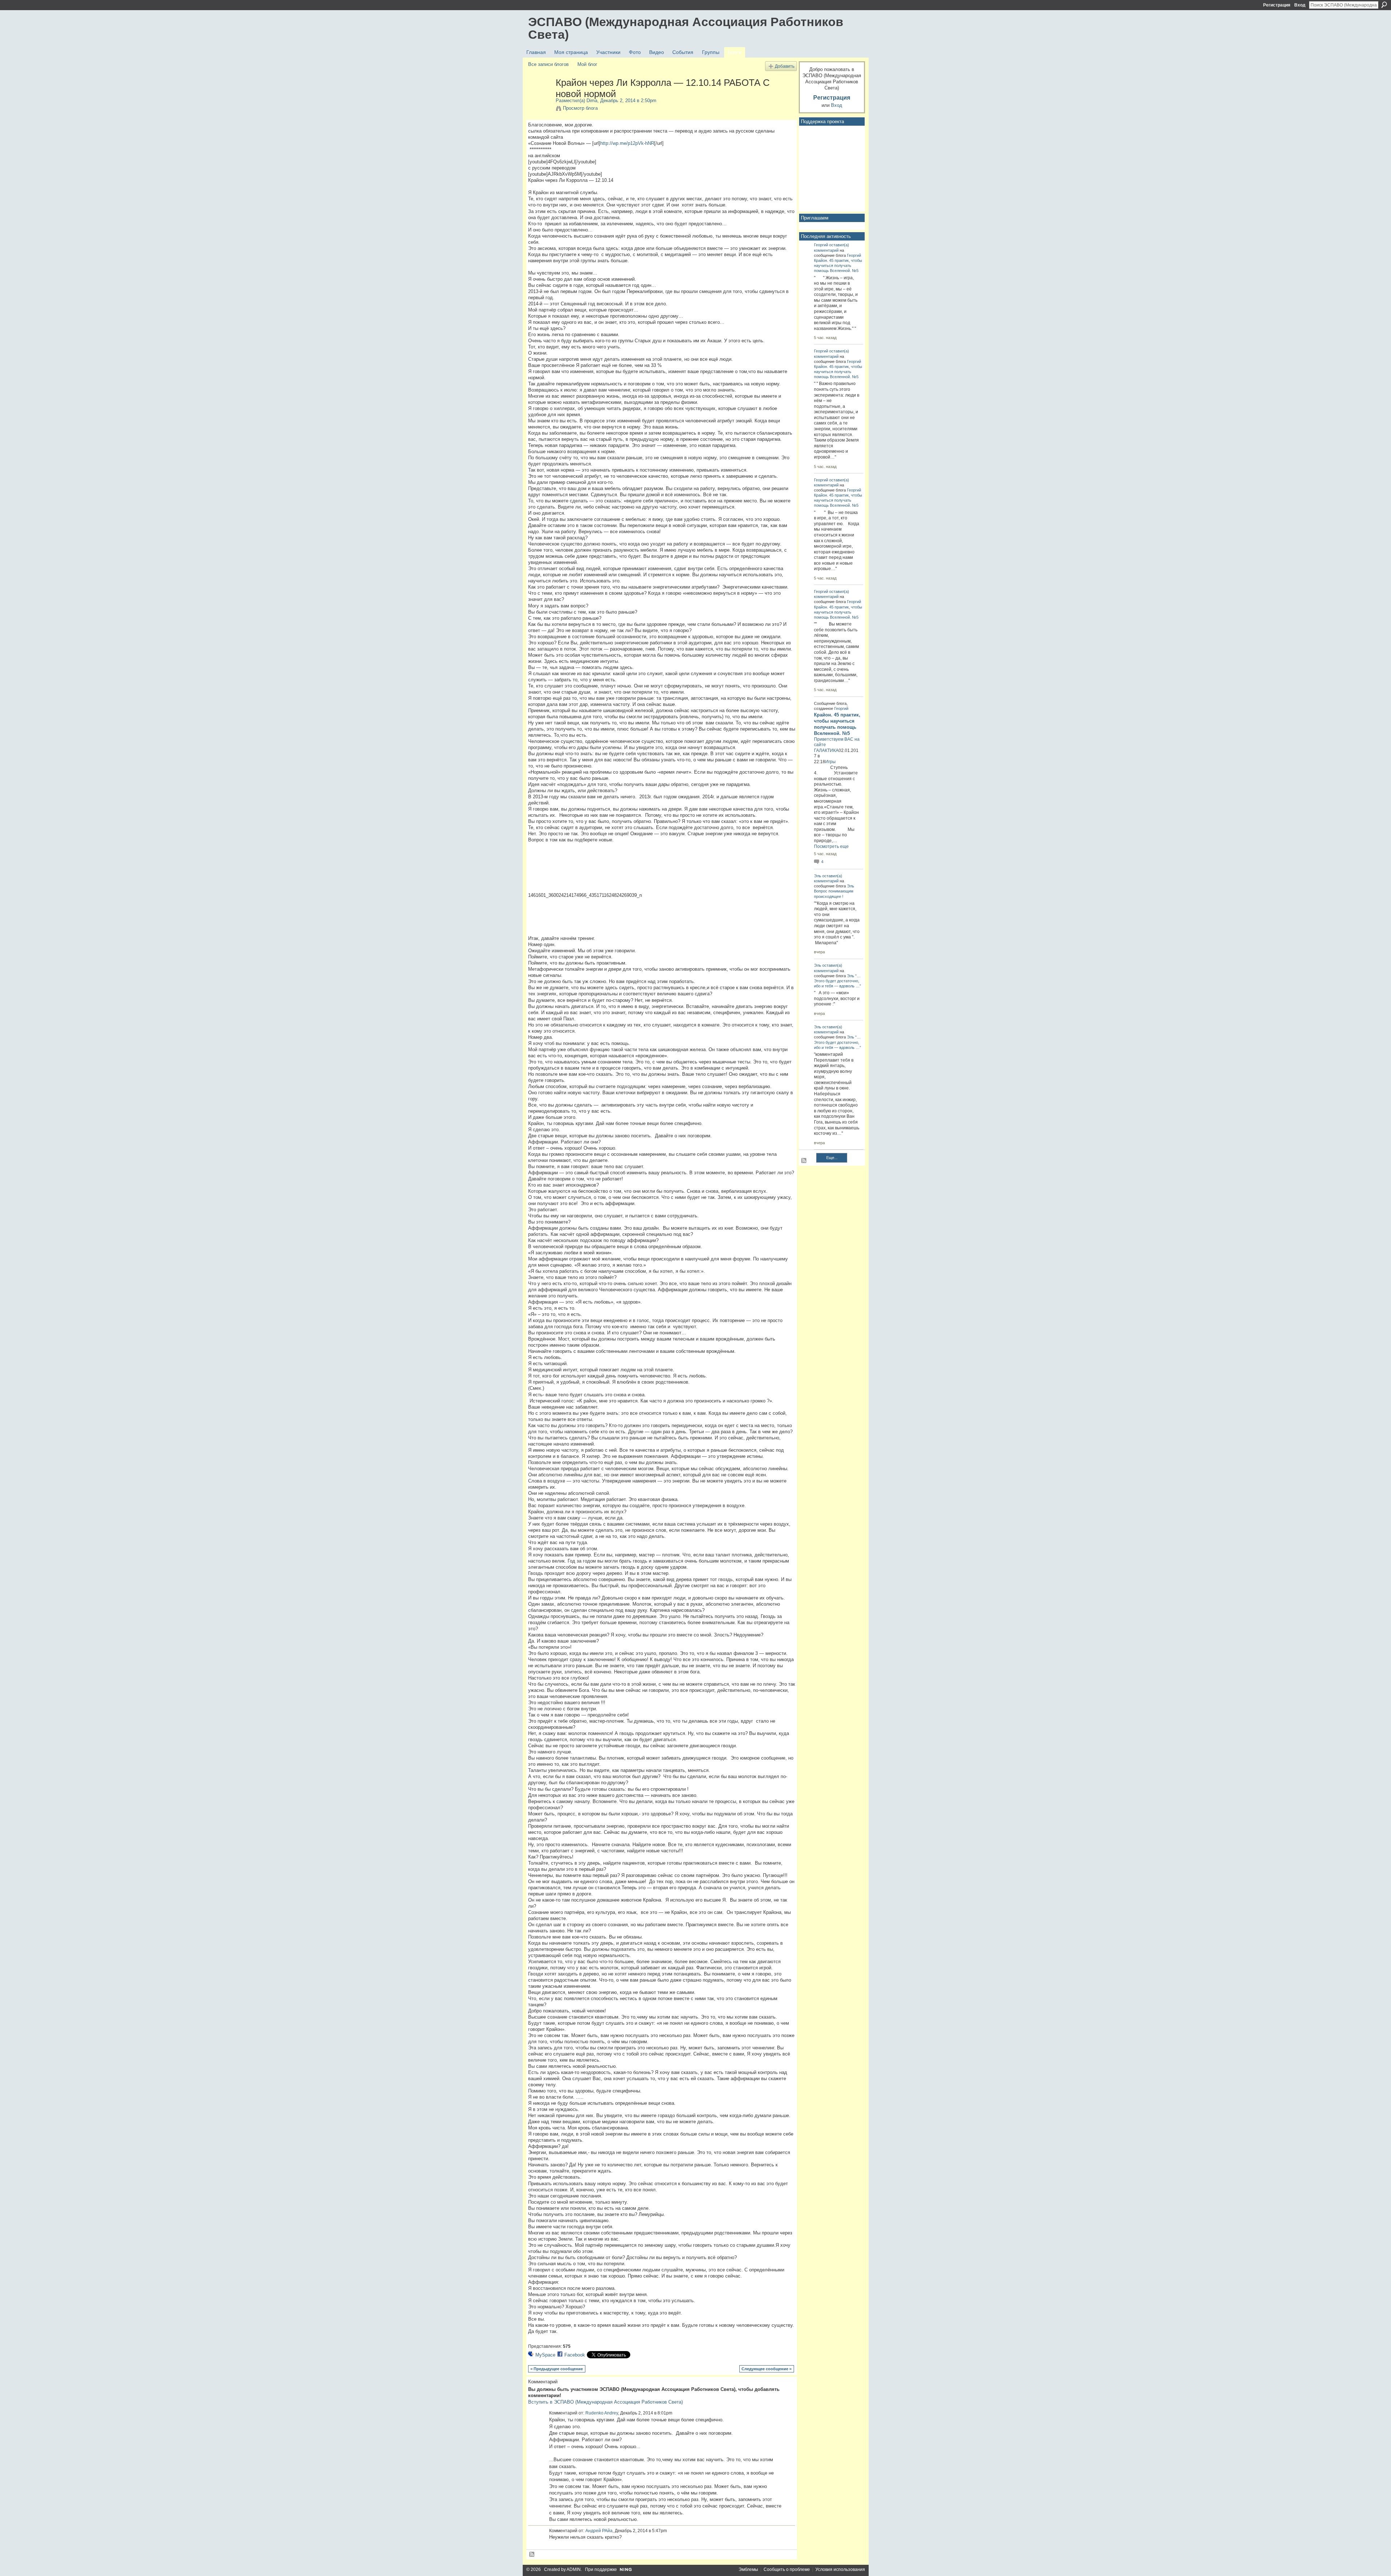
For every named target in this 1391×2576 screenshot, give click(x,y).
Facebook (575, 2355)
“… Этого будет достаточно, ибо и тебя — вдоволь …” (837, 981)
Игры (830, 762)
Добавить (785, 66)
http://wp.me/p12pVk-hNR (627, 143)
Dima (592, 101)
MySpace (545, 2355)
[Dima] (540, 98)
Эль (818, 876)
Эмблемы (748, 2569)
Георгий (821, 245)
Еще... (832, 1158)
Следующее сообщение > (766, 2369)
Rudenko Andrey (602, 2413)
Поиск (1384, 5)
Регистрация (1277, 5)
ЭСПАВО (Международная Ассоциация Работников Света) (686, 28)
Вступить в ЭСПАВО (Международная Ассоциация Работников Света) (605, 2402)
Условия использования (840, 2569)
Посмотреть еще (831, 846)
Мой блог (587, 64)
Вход (1300, 5)
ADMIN (574, 2569)
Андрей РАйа (599, 2531)
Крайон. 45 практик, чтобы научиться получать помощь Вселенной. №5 (838, 265)
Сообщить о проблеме (787, 2569)
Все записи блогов (548, 64)
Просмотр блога (580, 108)
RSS (532, 2555)
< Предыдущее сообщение (557, 2369)
